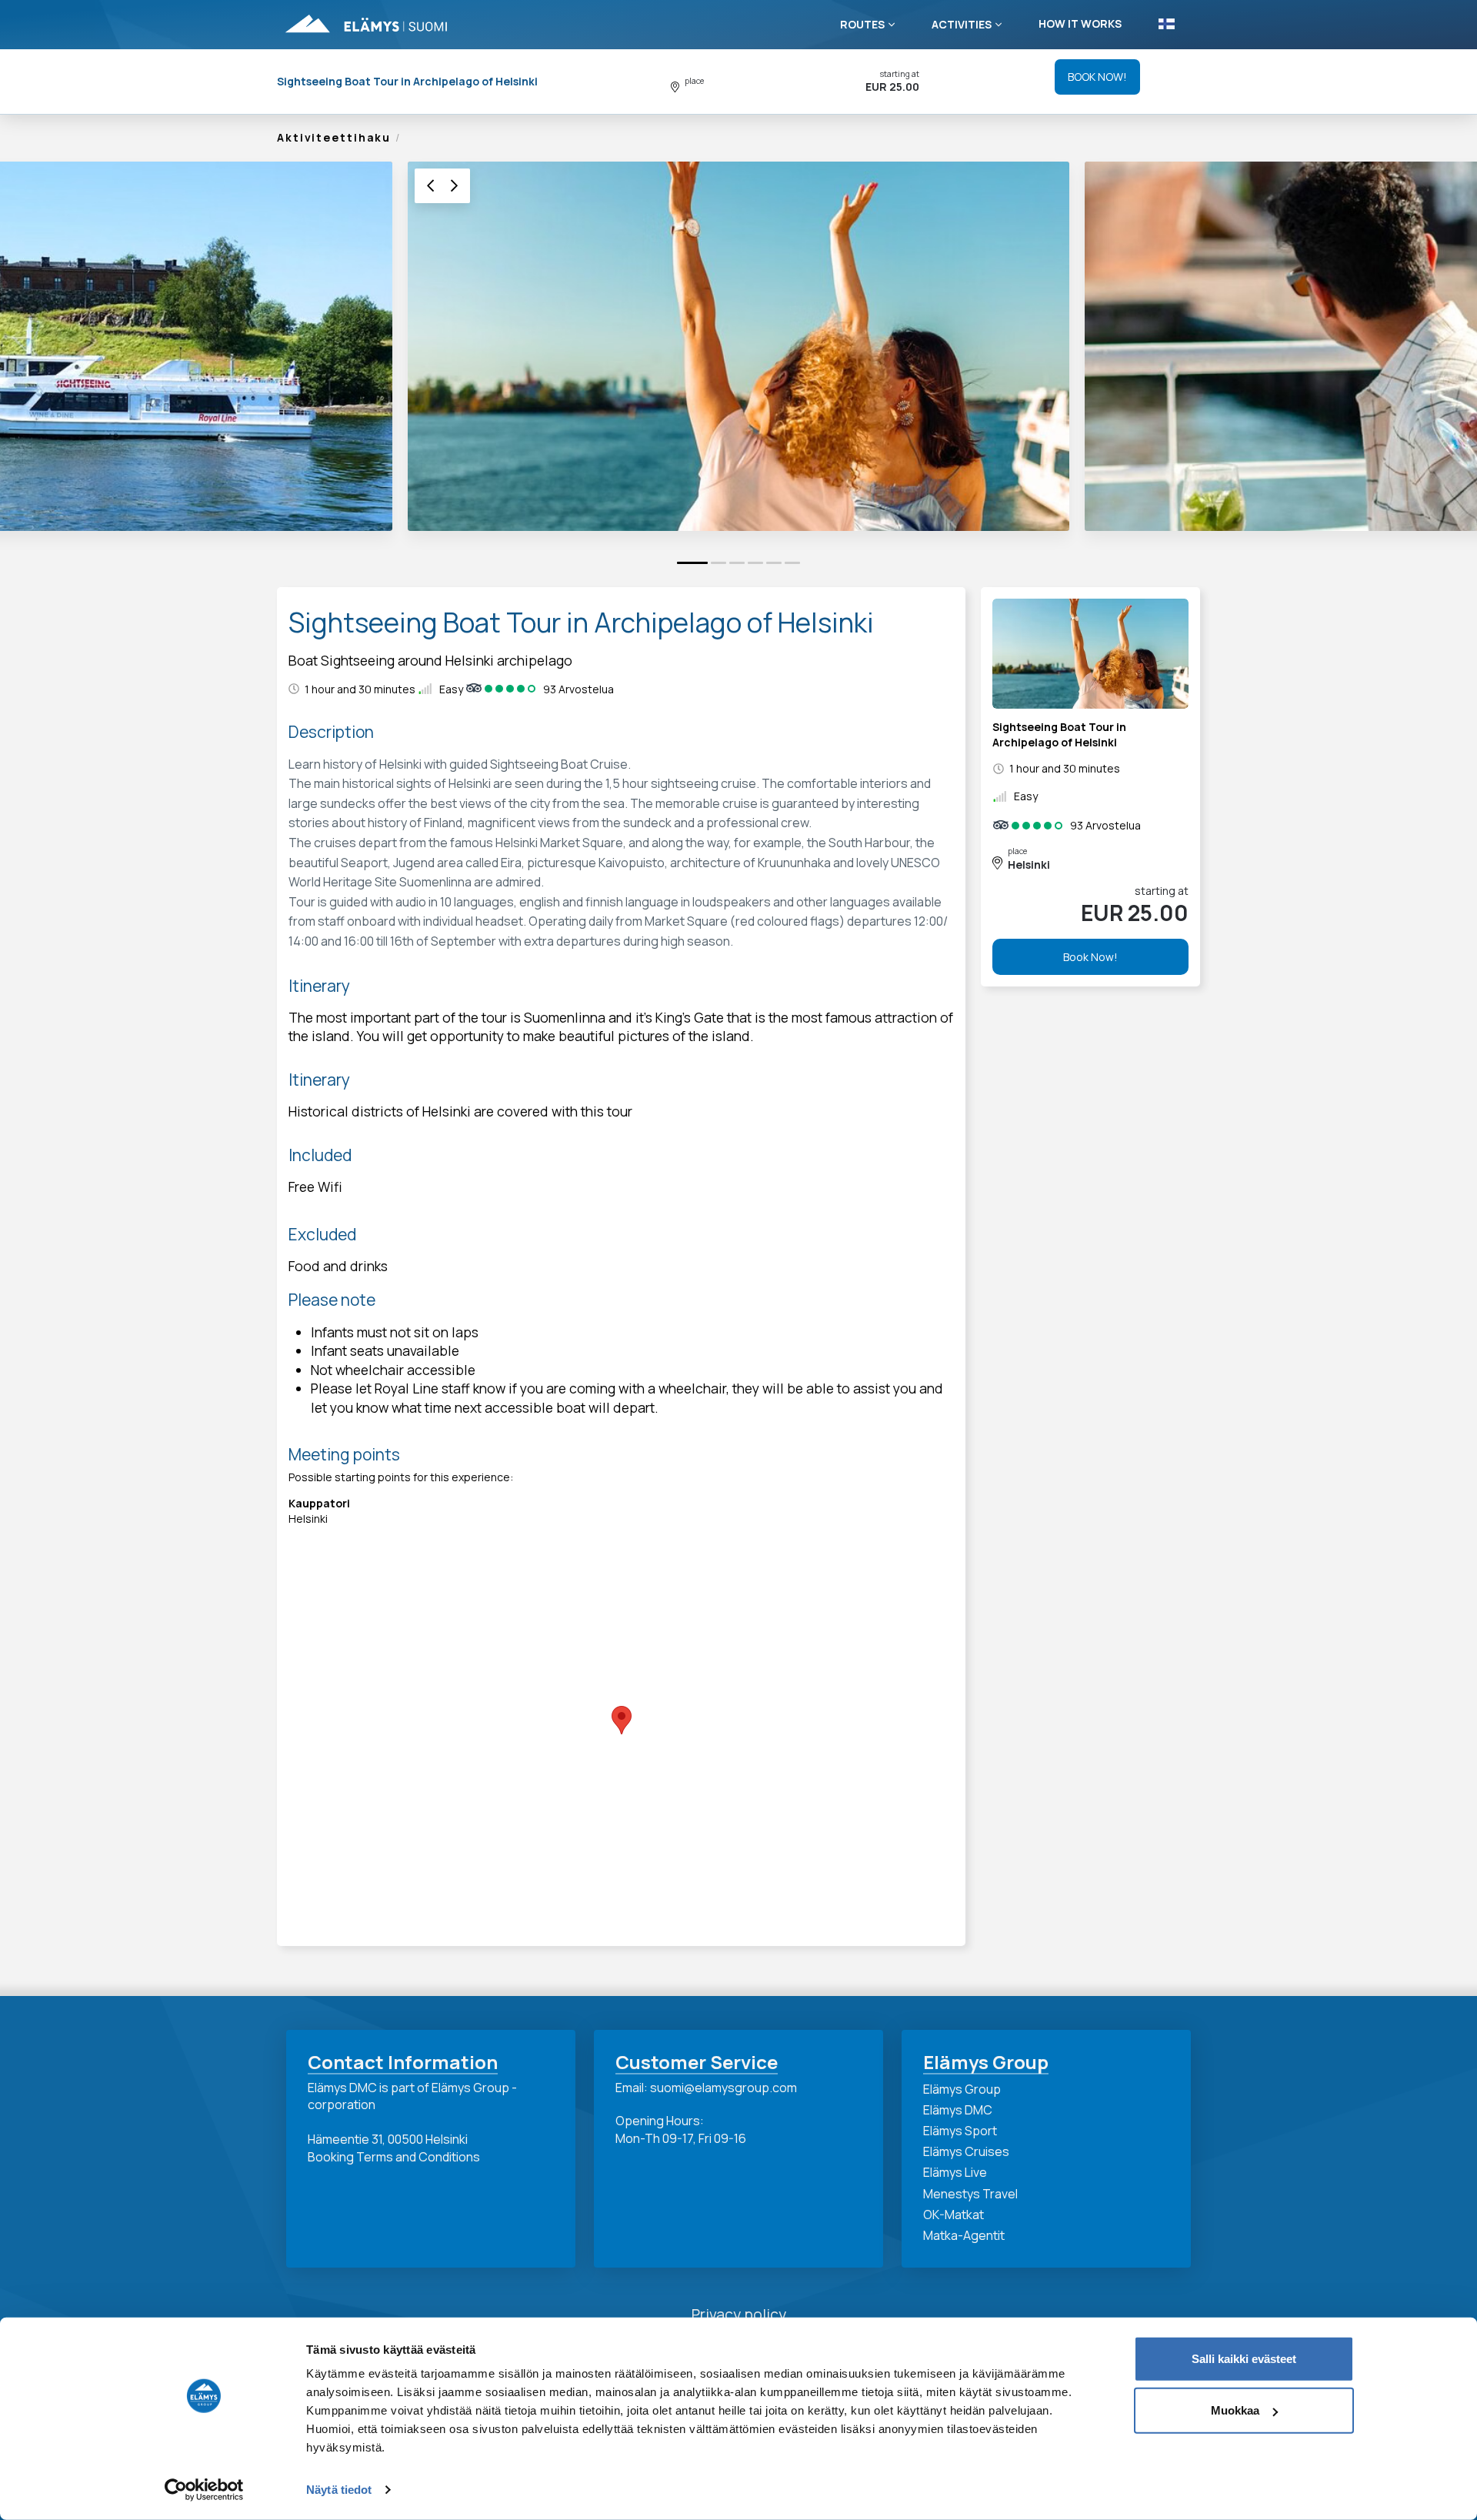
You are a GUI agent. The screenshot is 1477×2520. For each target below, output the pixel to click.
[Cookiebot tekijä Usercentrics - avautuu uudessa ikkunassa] (204, 2490)
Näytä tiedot (339, 2490)
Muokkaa (1235, 2410)
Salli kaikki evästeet (1244, 2359)
